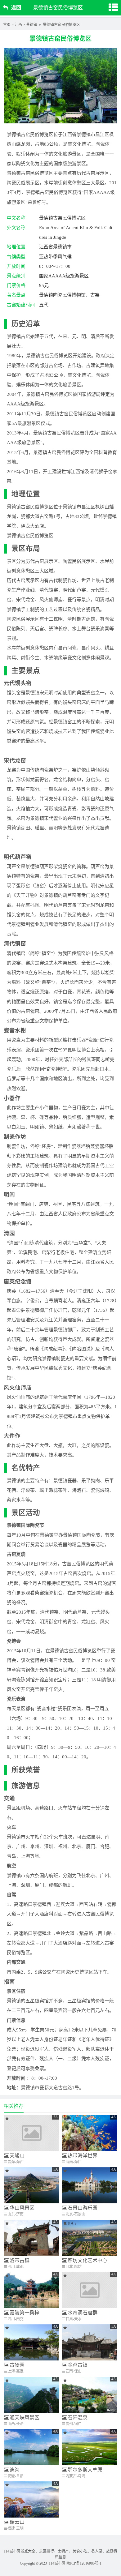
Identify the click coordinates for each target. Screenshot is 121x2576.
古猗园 (17, 2365)
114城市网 (57, 2563)
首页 (7, 25)
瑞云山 (17, 2522)
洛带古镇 (20, 2260)
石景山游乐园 (83, 2208)
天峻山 (17, 2156)
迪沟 (15, 2470)
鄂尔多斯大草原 (85, 2470)
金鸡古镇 (78, 2365)
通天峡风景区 (25, 2418)
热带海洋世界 (83, 2156)
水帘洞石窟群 (83, 2313)
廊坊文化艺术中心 (87, 2260)
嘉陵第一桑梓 (25, 2313)
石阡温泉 (78, 2418)
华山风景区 (22, 2208)
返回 (16, 8)
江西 (18, 25)
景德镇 (32, 25)
